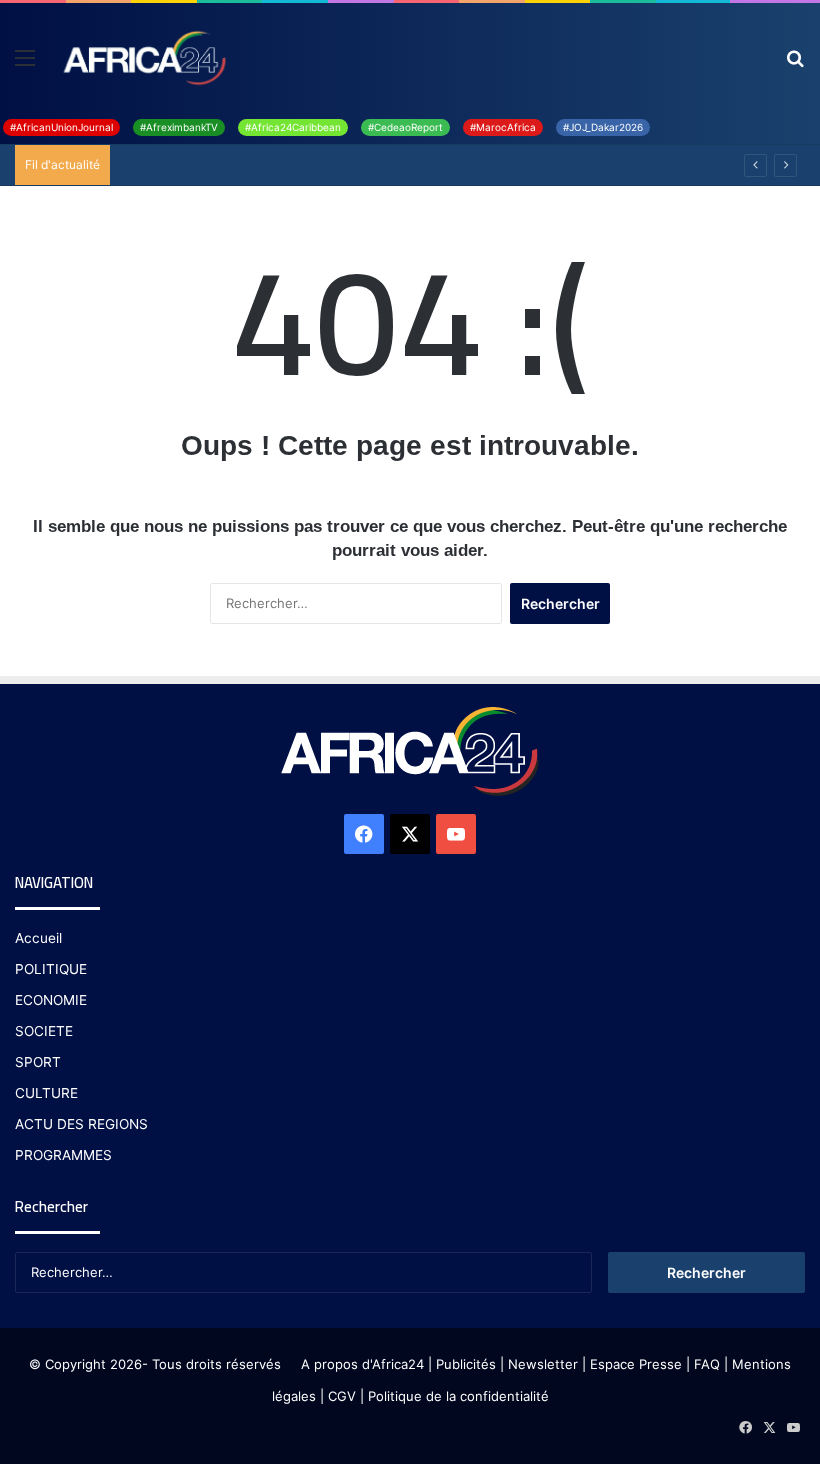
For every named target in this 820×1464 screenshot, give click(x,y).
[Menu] (25, 64)
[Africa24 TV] (143, 57)
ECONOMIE (51, 1000)
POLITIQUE (51, 969)
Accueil (38, 938)
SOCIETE (44, 1031)
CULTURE (46, 1093)
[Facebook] (364, 834)
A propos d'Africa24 (362, 1364)
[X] (410, 834)
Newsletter (543, 1364)
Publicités (466, 1364)
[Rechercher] (795, 64)
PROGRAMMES (63, 1155)
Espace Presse (634, 1364)
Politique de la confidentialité (458, 1396)
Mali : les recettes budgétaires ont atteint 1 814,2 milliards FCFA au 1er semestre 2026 (393, 165)
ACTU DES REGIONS (81, 1124)
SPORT (38, 1062)
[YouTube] (456, 834)
